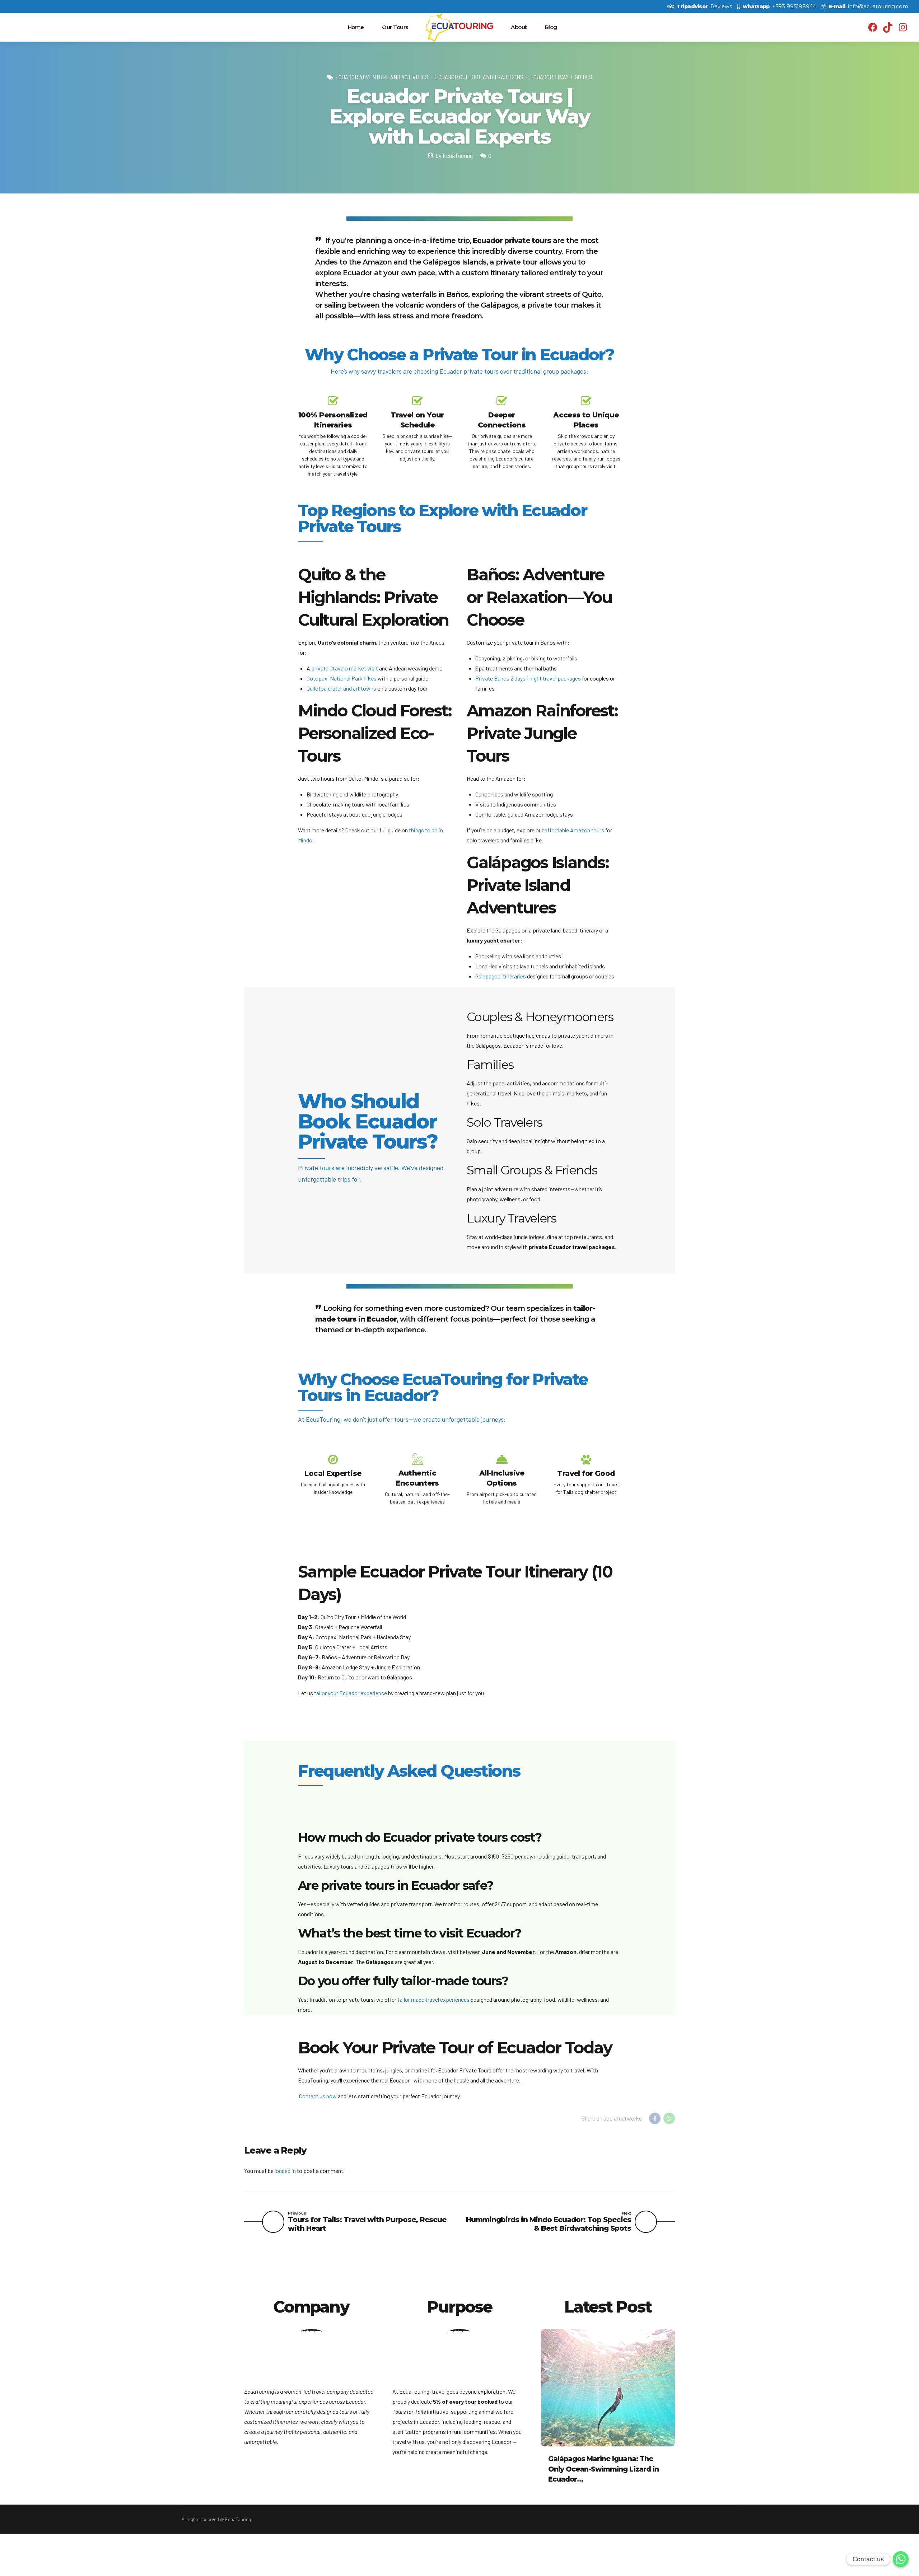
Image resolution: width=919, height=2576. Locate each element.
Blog (551, 27)
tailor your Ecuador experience (351, 1693)
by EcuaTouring (454, 155)
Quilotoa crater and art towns (341, 688)
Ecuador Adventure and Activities (382, 77)
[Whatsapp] (901, 2559)
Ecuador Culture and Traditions (479, 77)
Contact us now (318, 2096)
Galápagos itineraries (501, 976)
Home (356, 27)
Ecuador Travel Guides (561, 77)
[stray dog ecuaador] (459, 2358)
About (519, 27)
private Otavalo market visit (345, 668)
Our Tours (395, 27)
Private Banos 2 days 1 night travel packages (528, 678)
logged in (285, 2171)
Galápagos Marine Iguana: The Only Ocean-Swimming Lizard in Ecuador (603, 2469)
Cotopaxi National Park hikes (342, 678)
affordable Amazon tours (574, 830)
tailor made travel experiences (433, 1999)
